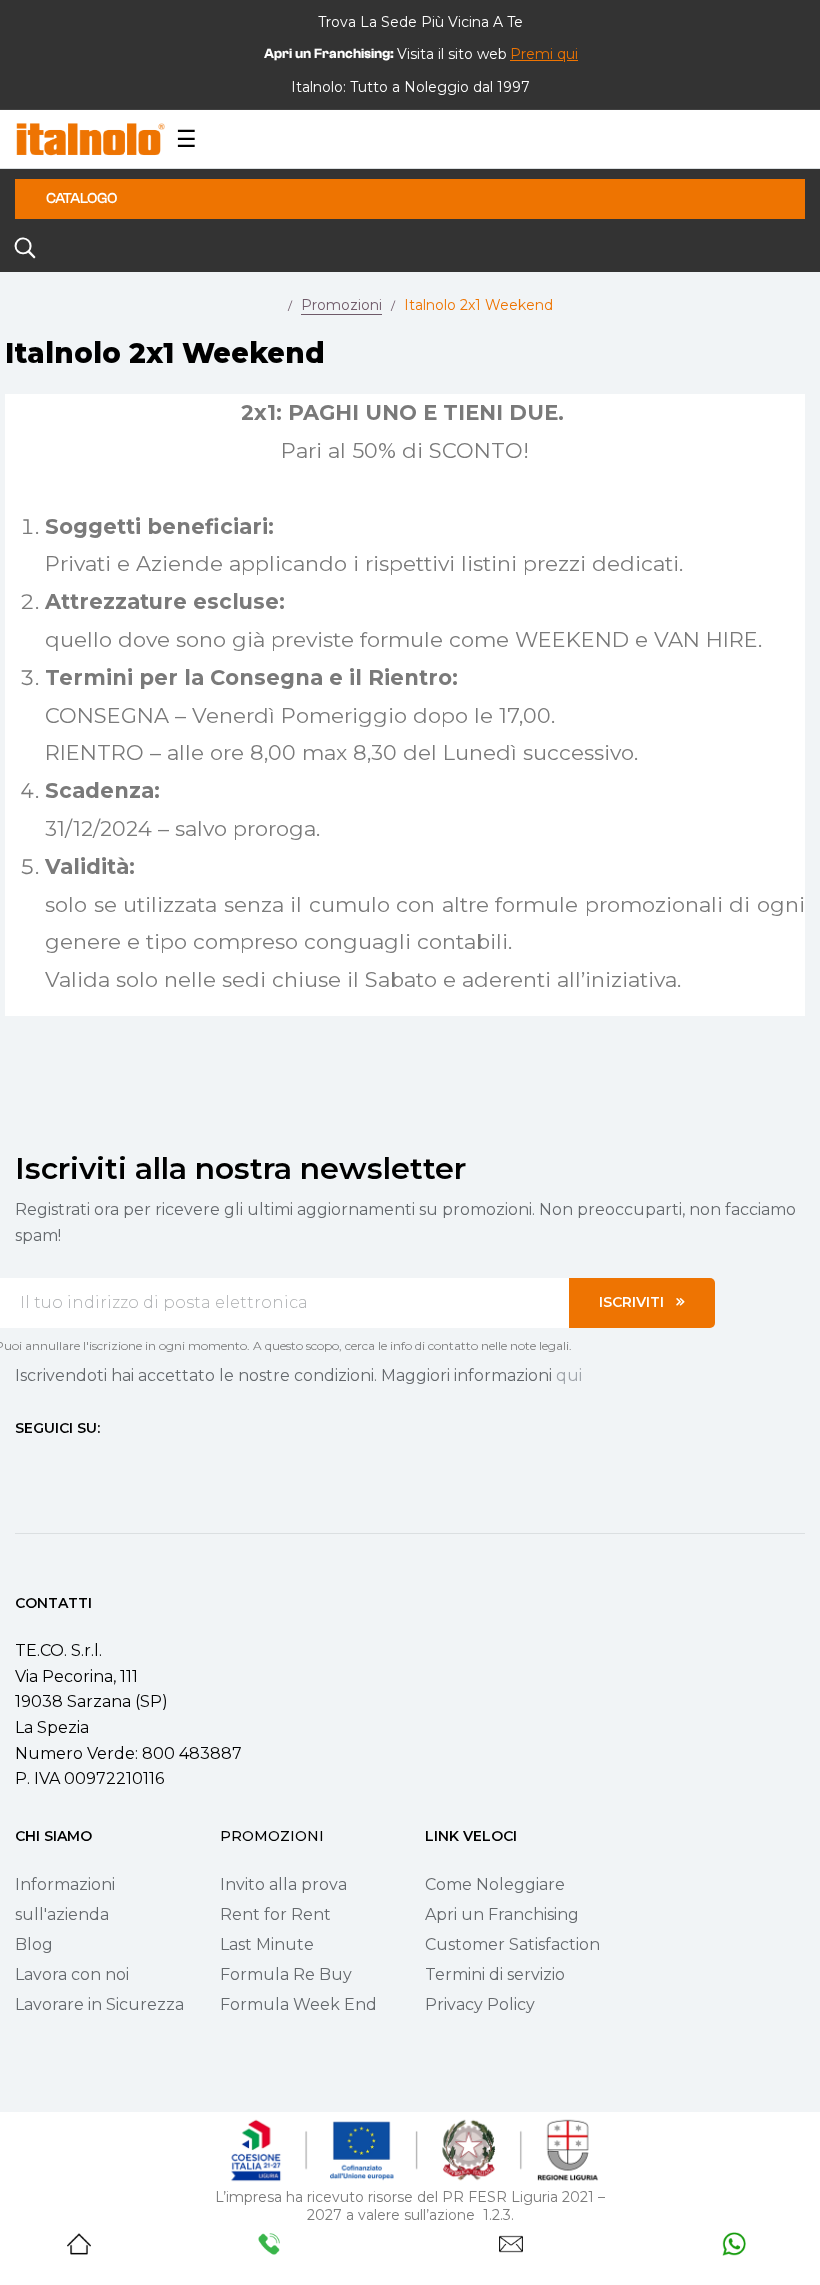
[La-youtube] (95, 1465)
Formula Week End (298, 2004)
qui (569, 1375)
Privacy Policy (480, 2004)
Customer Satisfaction (512, 1944)
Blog (34, 1944)
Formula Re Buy (286, 1974)
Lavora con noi (72, 1974)
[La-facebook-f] (23, 1465)
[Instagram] (59, 1465)
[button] (544, 54)
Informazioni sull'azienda (65, 1899)
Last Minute (267, 1944)
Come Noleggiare (495, 1884)
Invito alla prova (283, 1884)
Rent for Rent (275, 1914)
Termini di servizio (495, 1974)
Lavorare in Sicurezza (99, 2004)
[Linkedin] (131, 1465)
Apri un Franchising (502, 1914)
